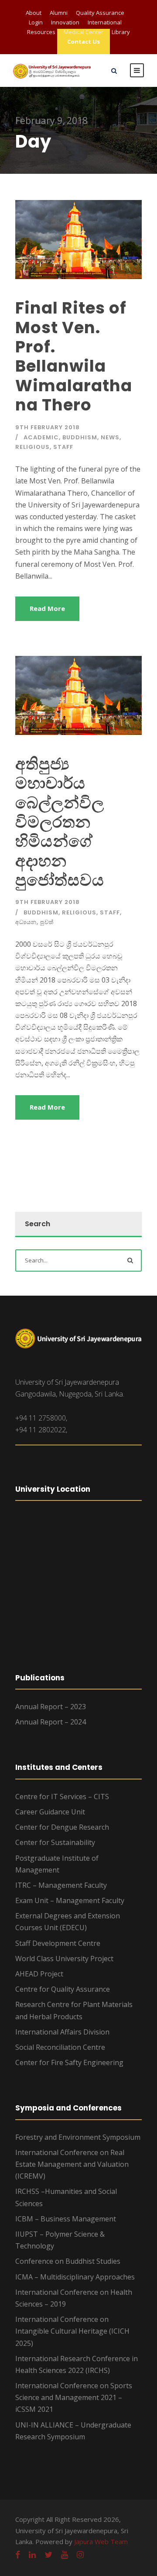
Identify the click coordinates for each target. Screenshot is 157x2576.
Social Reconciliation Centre (60, 2047)
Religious (32, 447)
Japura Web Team (101, 2542)
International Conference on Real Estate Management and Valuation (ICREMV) (72, 2164)
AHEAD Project (39, 1974)
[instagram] (80, 2555)
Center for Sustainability (55, 1842)
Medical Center (84, 32)
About (34, 13)
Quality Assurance (100, 13)
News (110, 437)
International (105, 22)
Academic (41, 437)
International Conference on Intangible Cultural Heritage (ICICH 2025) (72, 2331)
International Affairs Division (62, 2032)
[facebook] (18, 2555)
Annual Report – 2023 (51, 1707)
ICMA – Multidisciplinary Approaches (75, 2277)
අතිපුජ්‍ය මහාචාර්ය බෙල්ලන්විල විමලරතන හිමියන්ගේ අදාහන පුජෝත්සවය (60, 822)
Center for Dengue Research (62, 1827)
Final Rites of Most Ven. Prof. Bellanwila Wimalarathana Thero (74, 356)
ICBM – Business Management (66, 2219)
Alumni (59, 13)
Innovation (65, 22)
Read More (47, 608)
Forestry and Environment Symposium (78, 2137)
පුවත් (47, 922)
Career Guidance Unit (50, 1812)
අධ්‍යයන (26, 922)
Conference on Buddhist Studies (68, 2261)
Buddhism (80, 437)
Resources (41, 32)
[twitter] (48, 2555)
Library (121, 32)
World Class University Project (64, 1959)
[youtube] (65, 2555)
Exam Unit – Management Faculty (70, 1900)
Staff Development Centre (58, 1943)
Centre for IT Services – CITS (62, 1797)
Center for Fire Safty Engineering (69, 2062)
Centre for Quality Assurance (63, 1989)
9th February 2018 (48, 427)
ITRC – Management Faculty (61, 1885)
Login (36, 22)
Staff (63, 447)
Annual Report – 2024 (51, 1722)
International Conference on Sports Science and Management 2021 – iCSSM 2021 (74, 2397)
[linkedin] (32, 2555)
